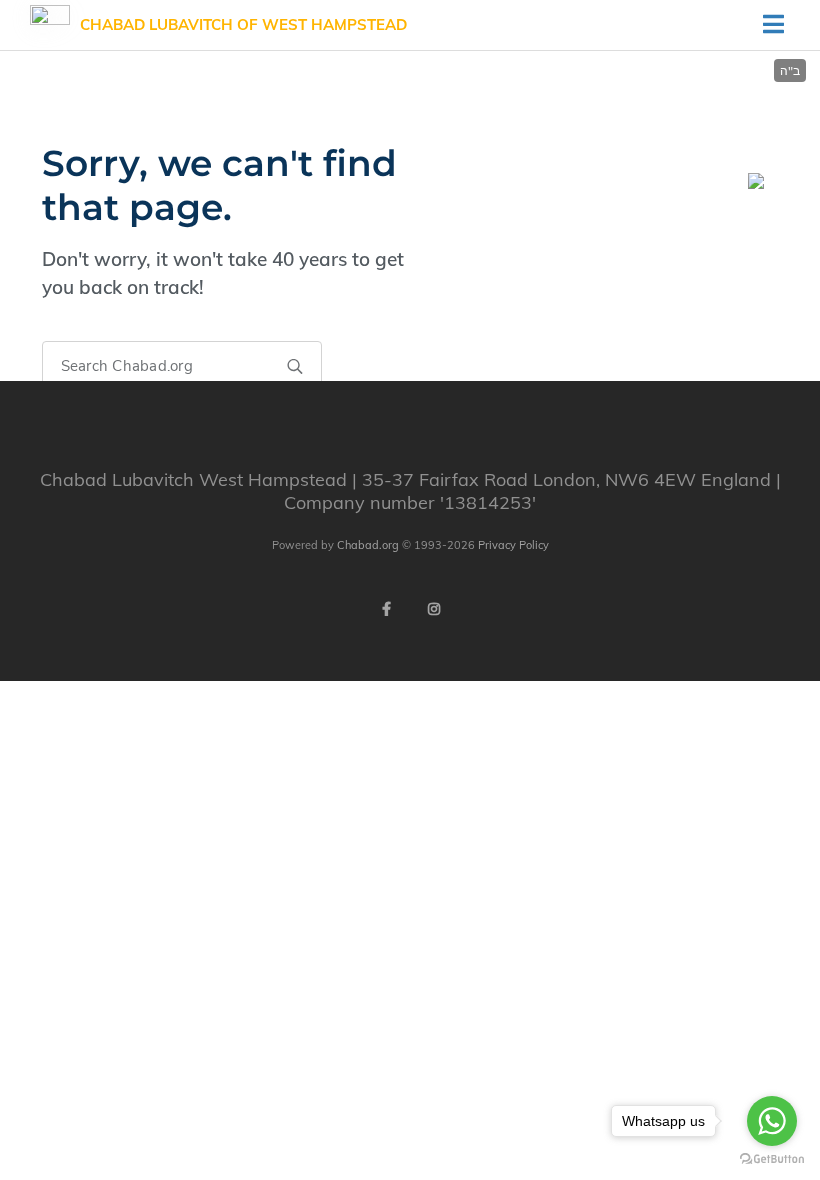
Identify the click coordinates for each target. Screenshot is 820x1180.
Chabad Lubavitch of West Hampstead (243, 24)
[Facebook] (386, 609)
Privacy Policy (513, 545)
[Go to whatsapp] (772, 1121)
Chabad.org (368, 545)
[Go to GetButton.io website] (772, 1159)
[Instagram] (434, 609)
